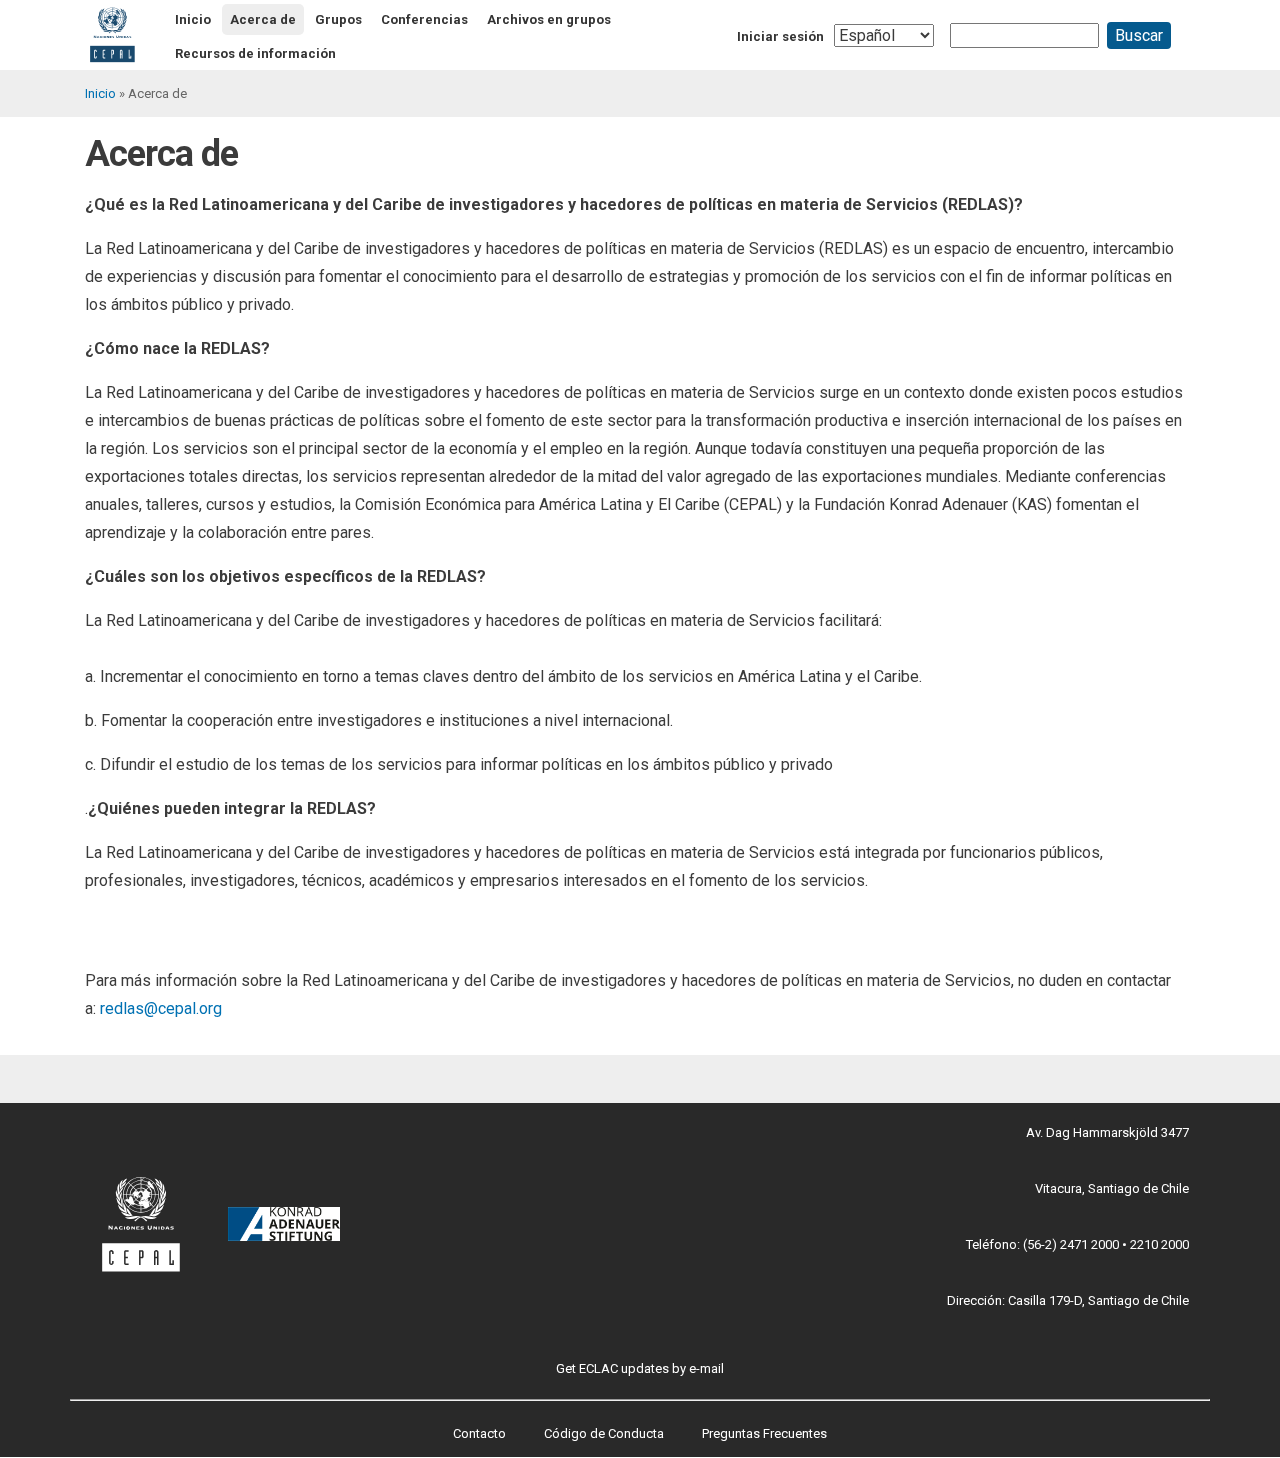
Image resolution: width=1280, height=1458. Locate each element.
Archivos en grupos (549, 19)
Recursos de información (255, 53)
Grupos (338, 19)
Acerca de (263, 19)
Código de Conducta (604, 1433)
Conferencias (424, 19)
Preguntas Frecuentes (764, 1433)
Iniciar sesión (780, 36)
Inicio (193, 19)
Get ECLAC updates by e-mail (640, 1368)
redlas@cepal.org (161, 1008)
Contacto (479, 1433)
